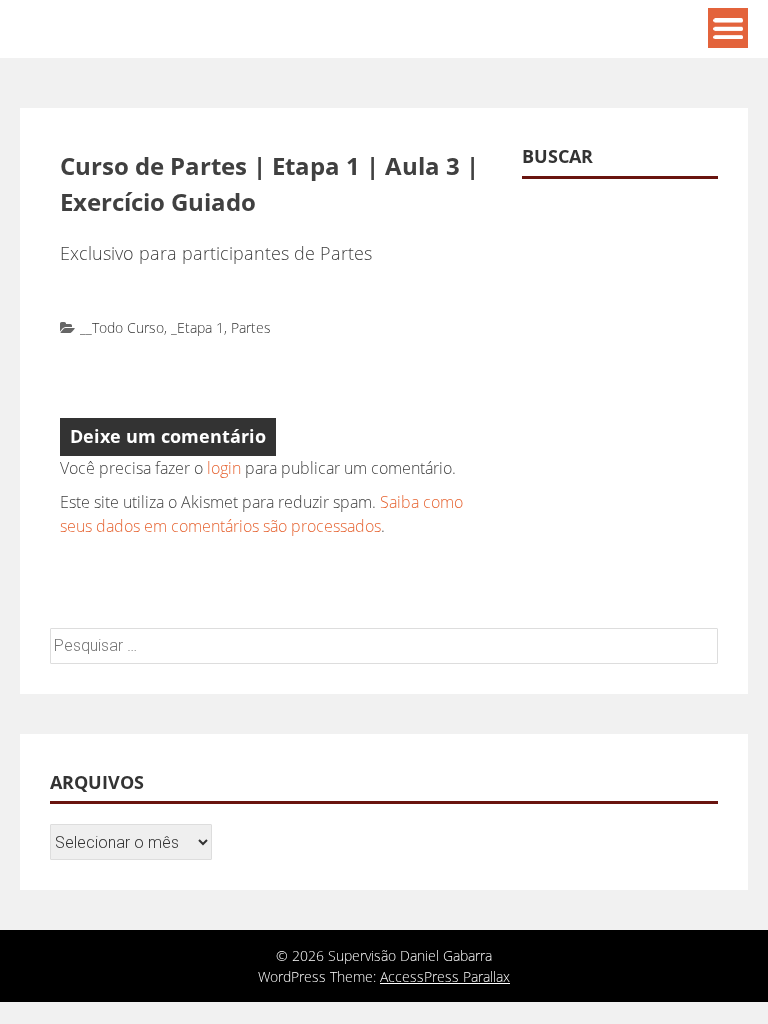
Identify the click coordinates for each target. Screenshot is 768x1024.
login (224, 468)
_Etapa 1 (197, 327)
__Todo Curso (122, 327)
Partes (251, 327)
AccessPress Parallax (445, 976)
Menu (728, 28)
